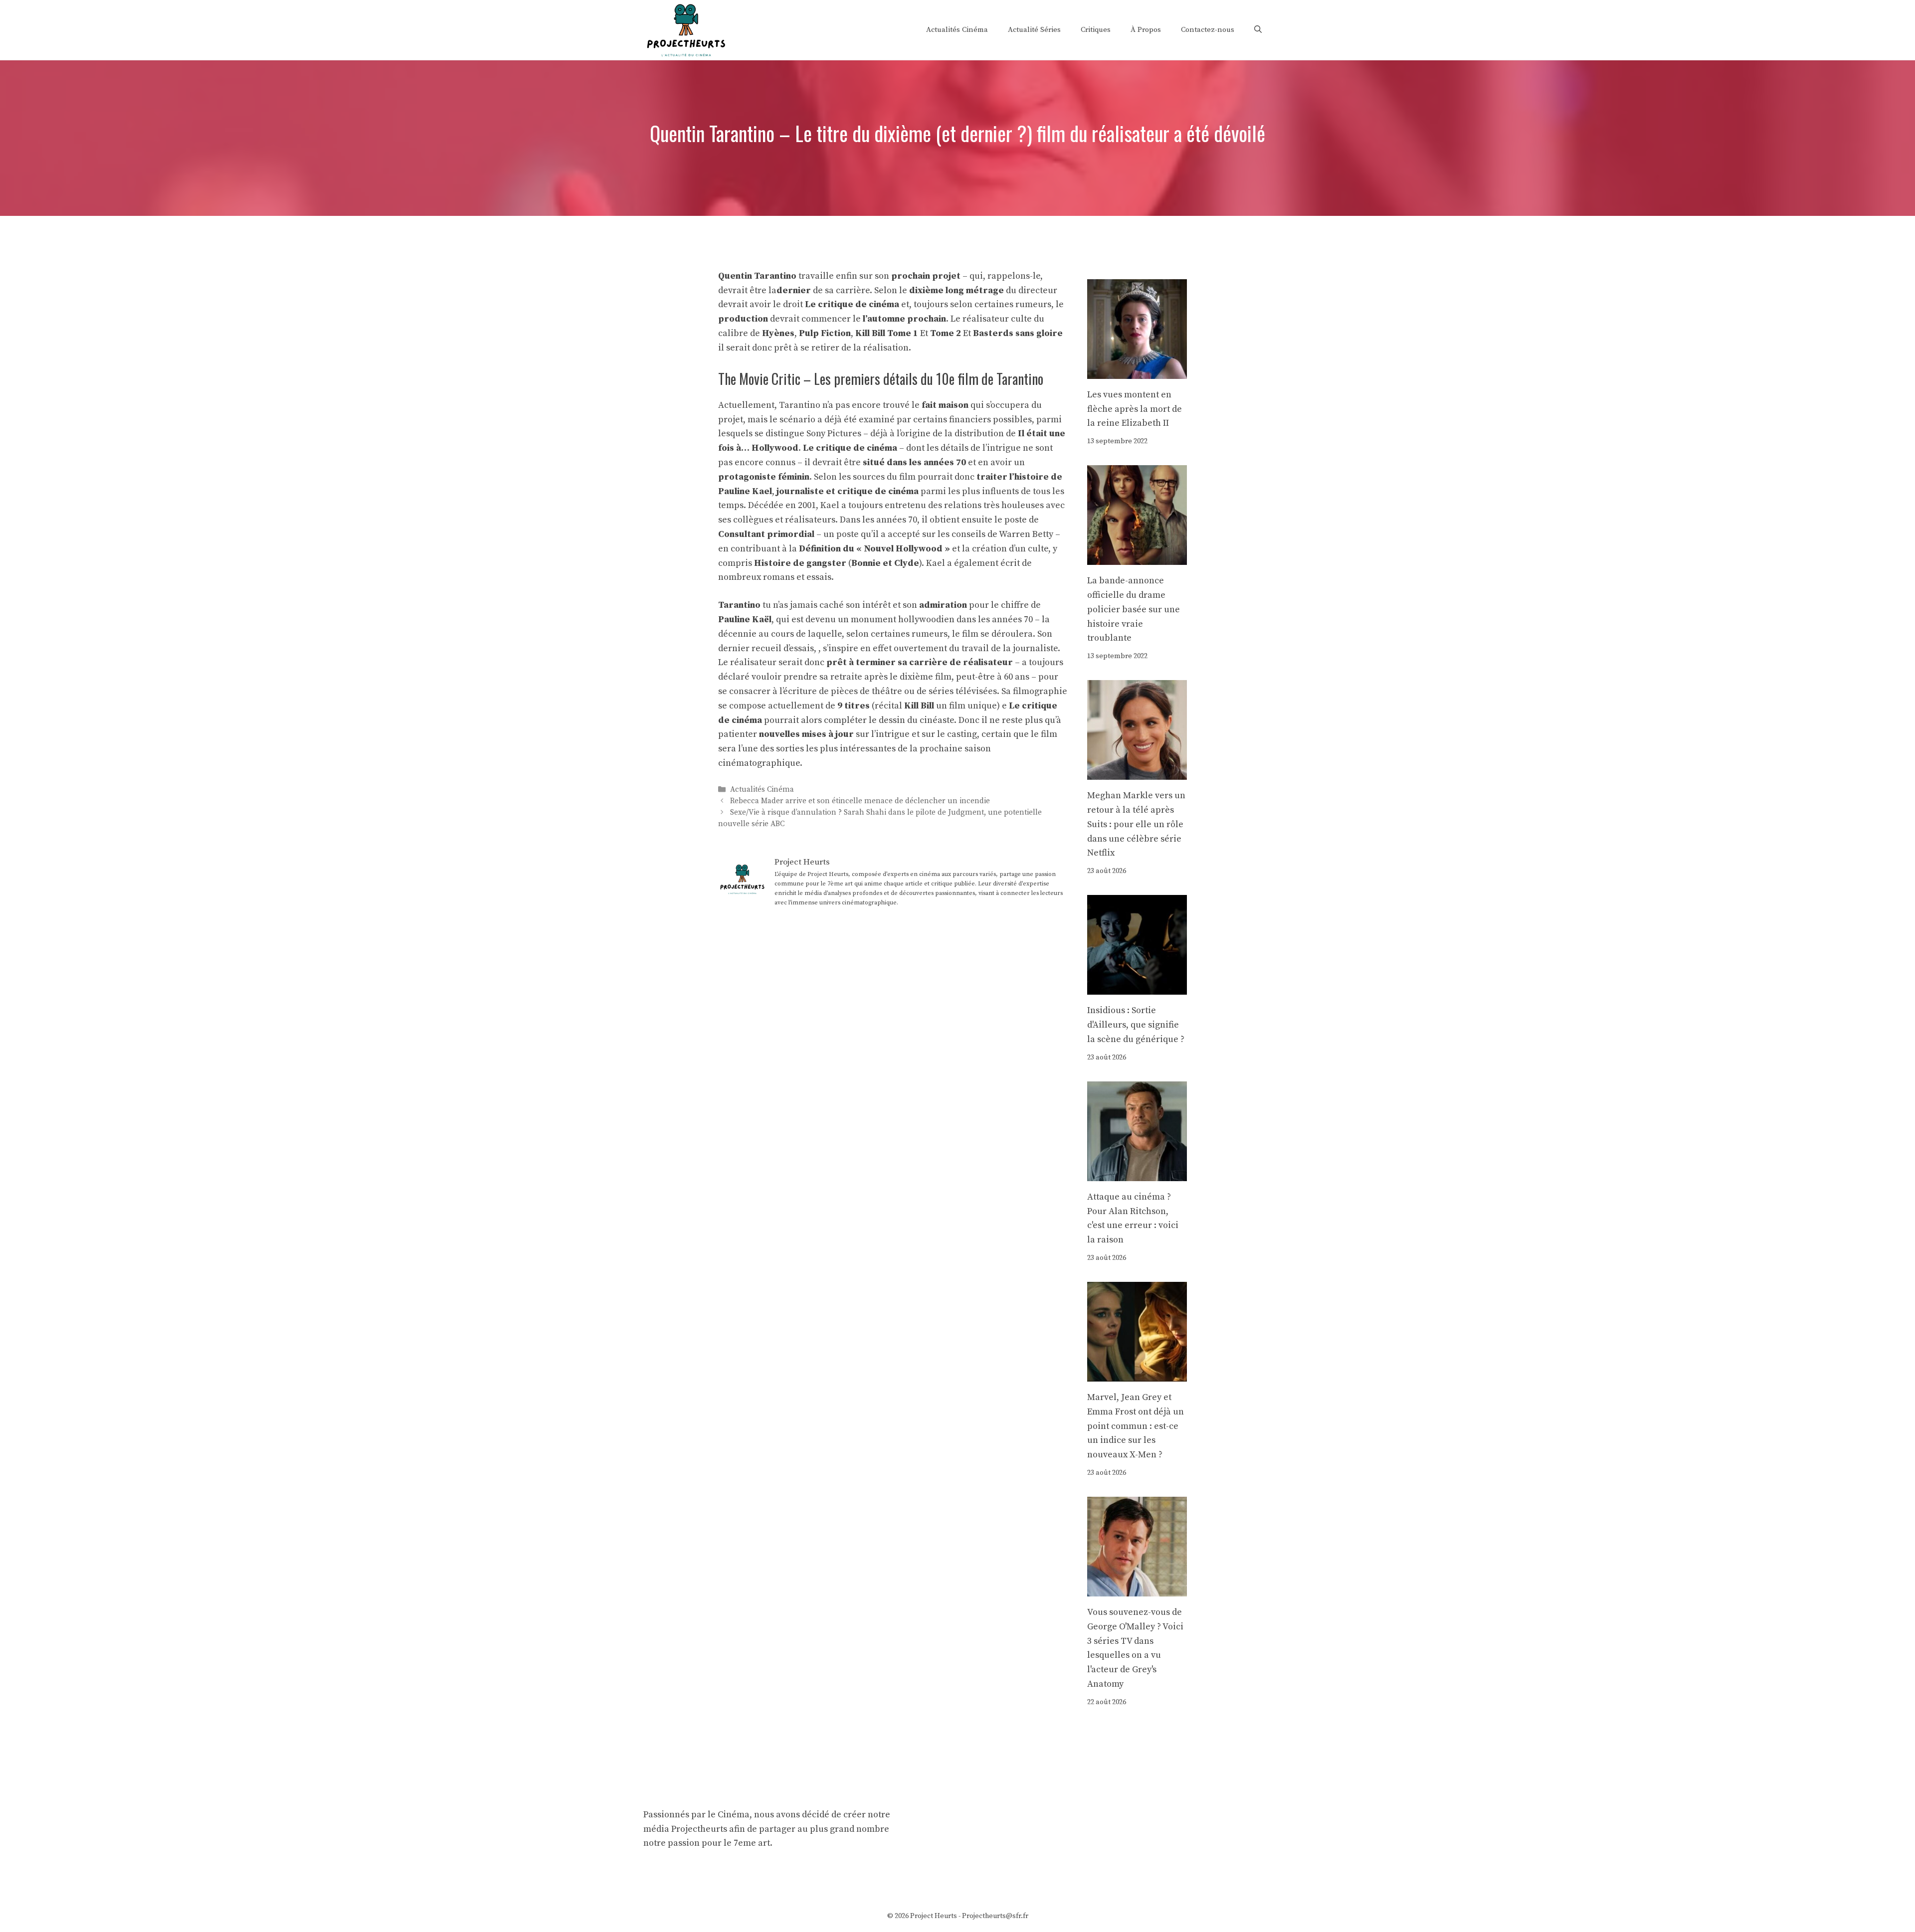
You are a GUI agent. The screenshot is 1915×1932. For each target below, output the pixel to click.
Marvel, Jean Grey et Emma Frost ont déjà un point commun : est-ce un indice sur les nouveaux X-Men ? (1136, 1426)
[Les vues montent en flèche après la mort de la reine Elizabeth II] (1137, 371)
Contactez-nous (1208, 30)
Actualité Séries (1034, 30)
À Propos (1146, 30)
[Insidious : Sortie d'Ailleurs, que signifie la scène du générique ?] (1137, 987)
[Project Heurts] (686, 29)
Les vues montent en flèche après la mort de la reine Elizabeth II (1135, 409)
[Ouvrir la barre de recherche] (1258, 30)
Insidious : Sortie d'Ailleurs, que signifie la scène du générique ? (1136, 1025)
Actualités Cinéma (957, 30)
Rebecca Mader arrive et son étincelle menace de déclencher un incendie (860, 801)
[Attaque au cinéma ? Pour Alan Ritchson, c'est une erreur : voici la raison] (1137, 1173)
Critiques (1096, 30)
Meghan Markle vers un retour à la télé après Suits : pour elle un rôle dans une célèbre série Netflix (1136, 824)
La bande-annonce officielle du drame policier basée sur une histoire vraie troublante (1134, 609)
